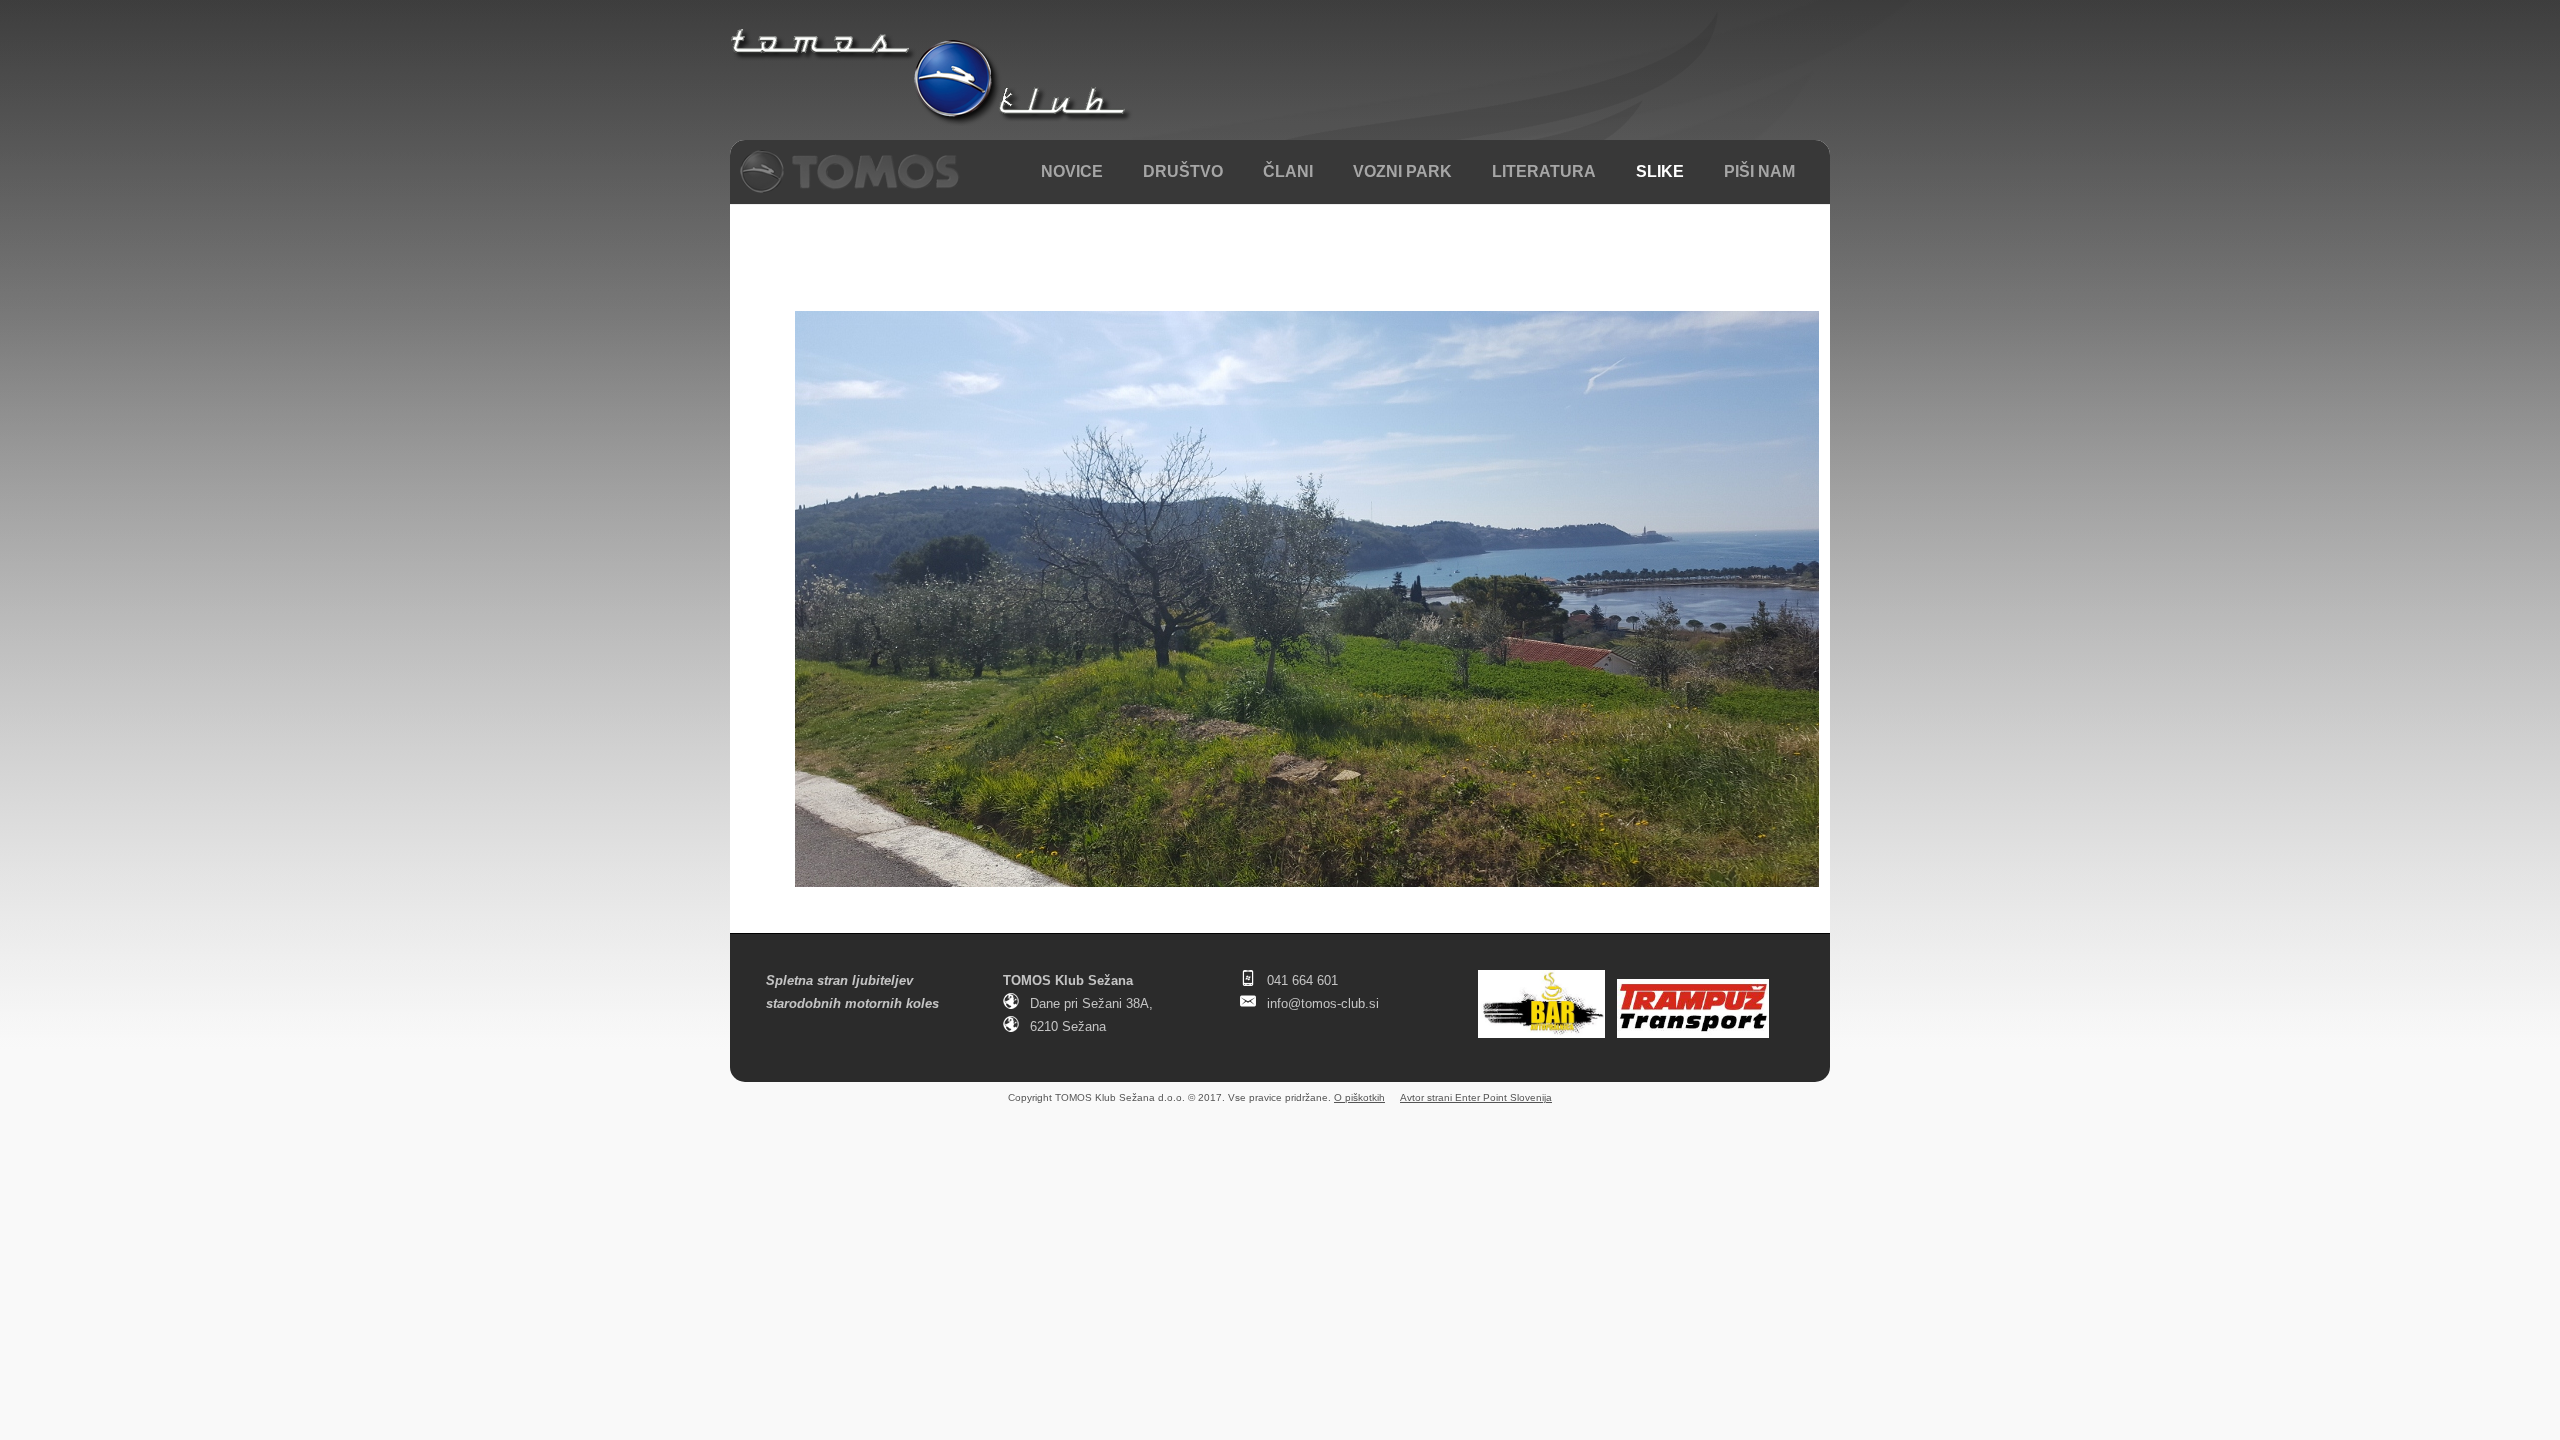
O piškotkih (1359, 1097)
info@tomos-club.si (1323, 1003)
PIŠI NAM (1759, 171)
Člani (1288, 171)
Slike (1660, 171)
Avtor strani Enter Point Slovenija (1476, 1097)
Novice (1072, 171)
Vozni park (1402, 171)
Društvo (1183, 171)
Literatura (1544, 171)
